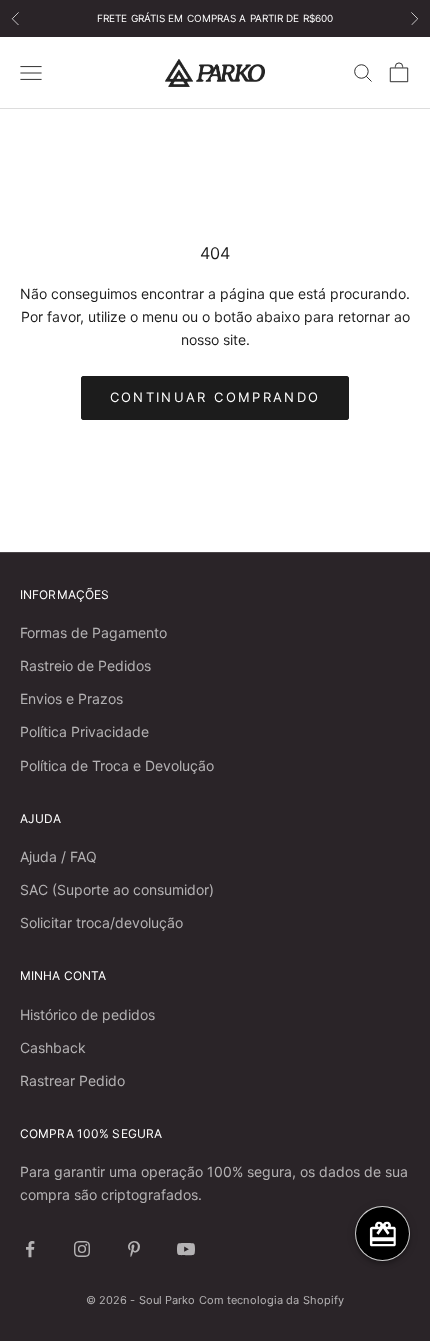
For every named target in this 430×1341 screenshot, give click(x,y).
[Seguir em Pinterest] (134, 1249)
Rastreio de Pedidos (85, 665)
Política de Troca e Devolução (117, 765)
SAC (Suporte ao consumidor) (117, 889)
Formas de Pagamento (93, 632)
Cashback (53, 1047)
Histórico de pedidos (87, 1014)
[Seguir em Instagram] (82, 1249)
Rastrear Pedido (72, 1080)
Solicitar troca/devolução (101, 922)
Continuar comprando (215, 397)
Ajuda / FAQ (58, 856)
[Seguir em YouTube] (186, 1249)
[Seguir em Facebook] (30, 1249)
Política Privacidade (84, 731)
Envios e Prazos (71, 698)
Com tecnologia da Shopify (272, 1300)
